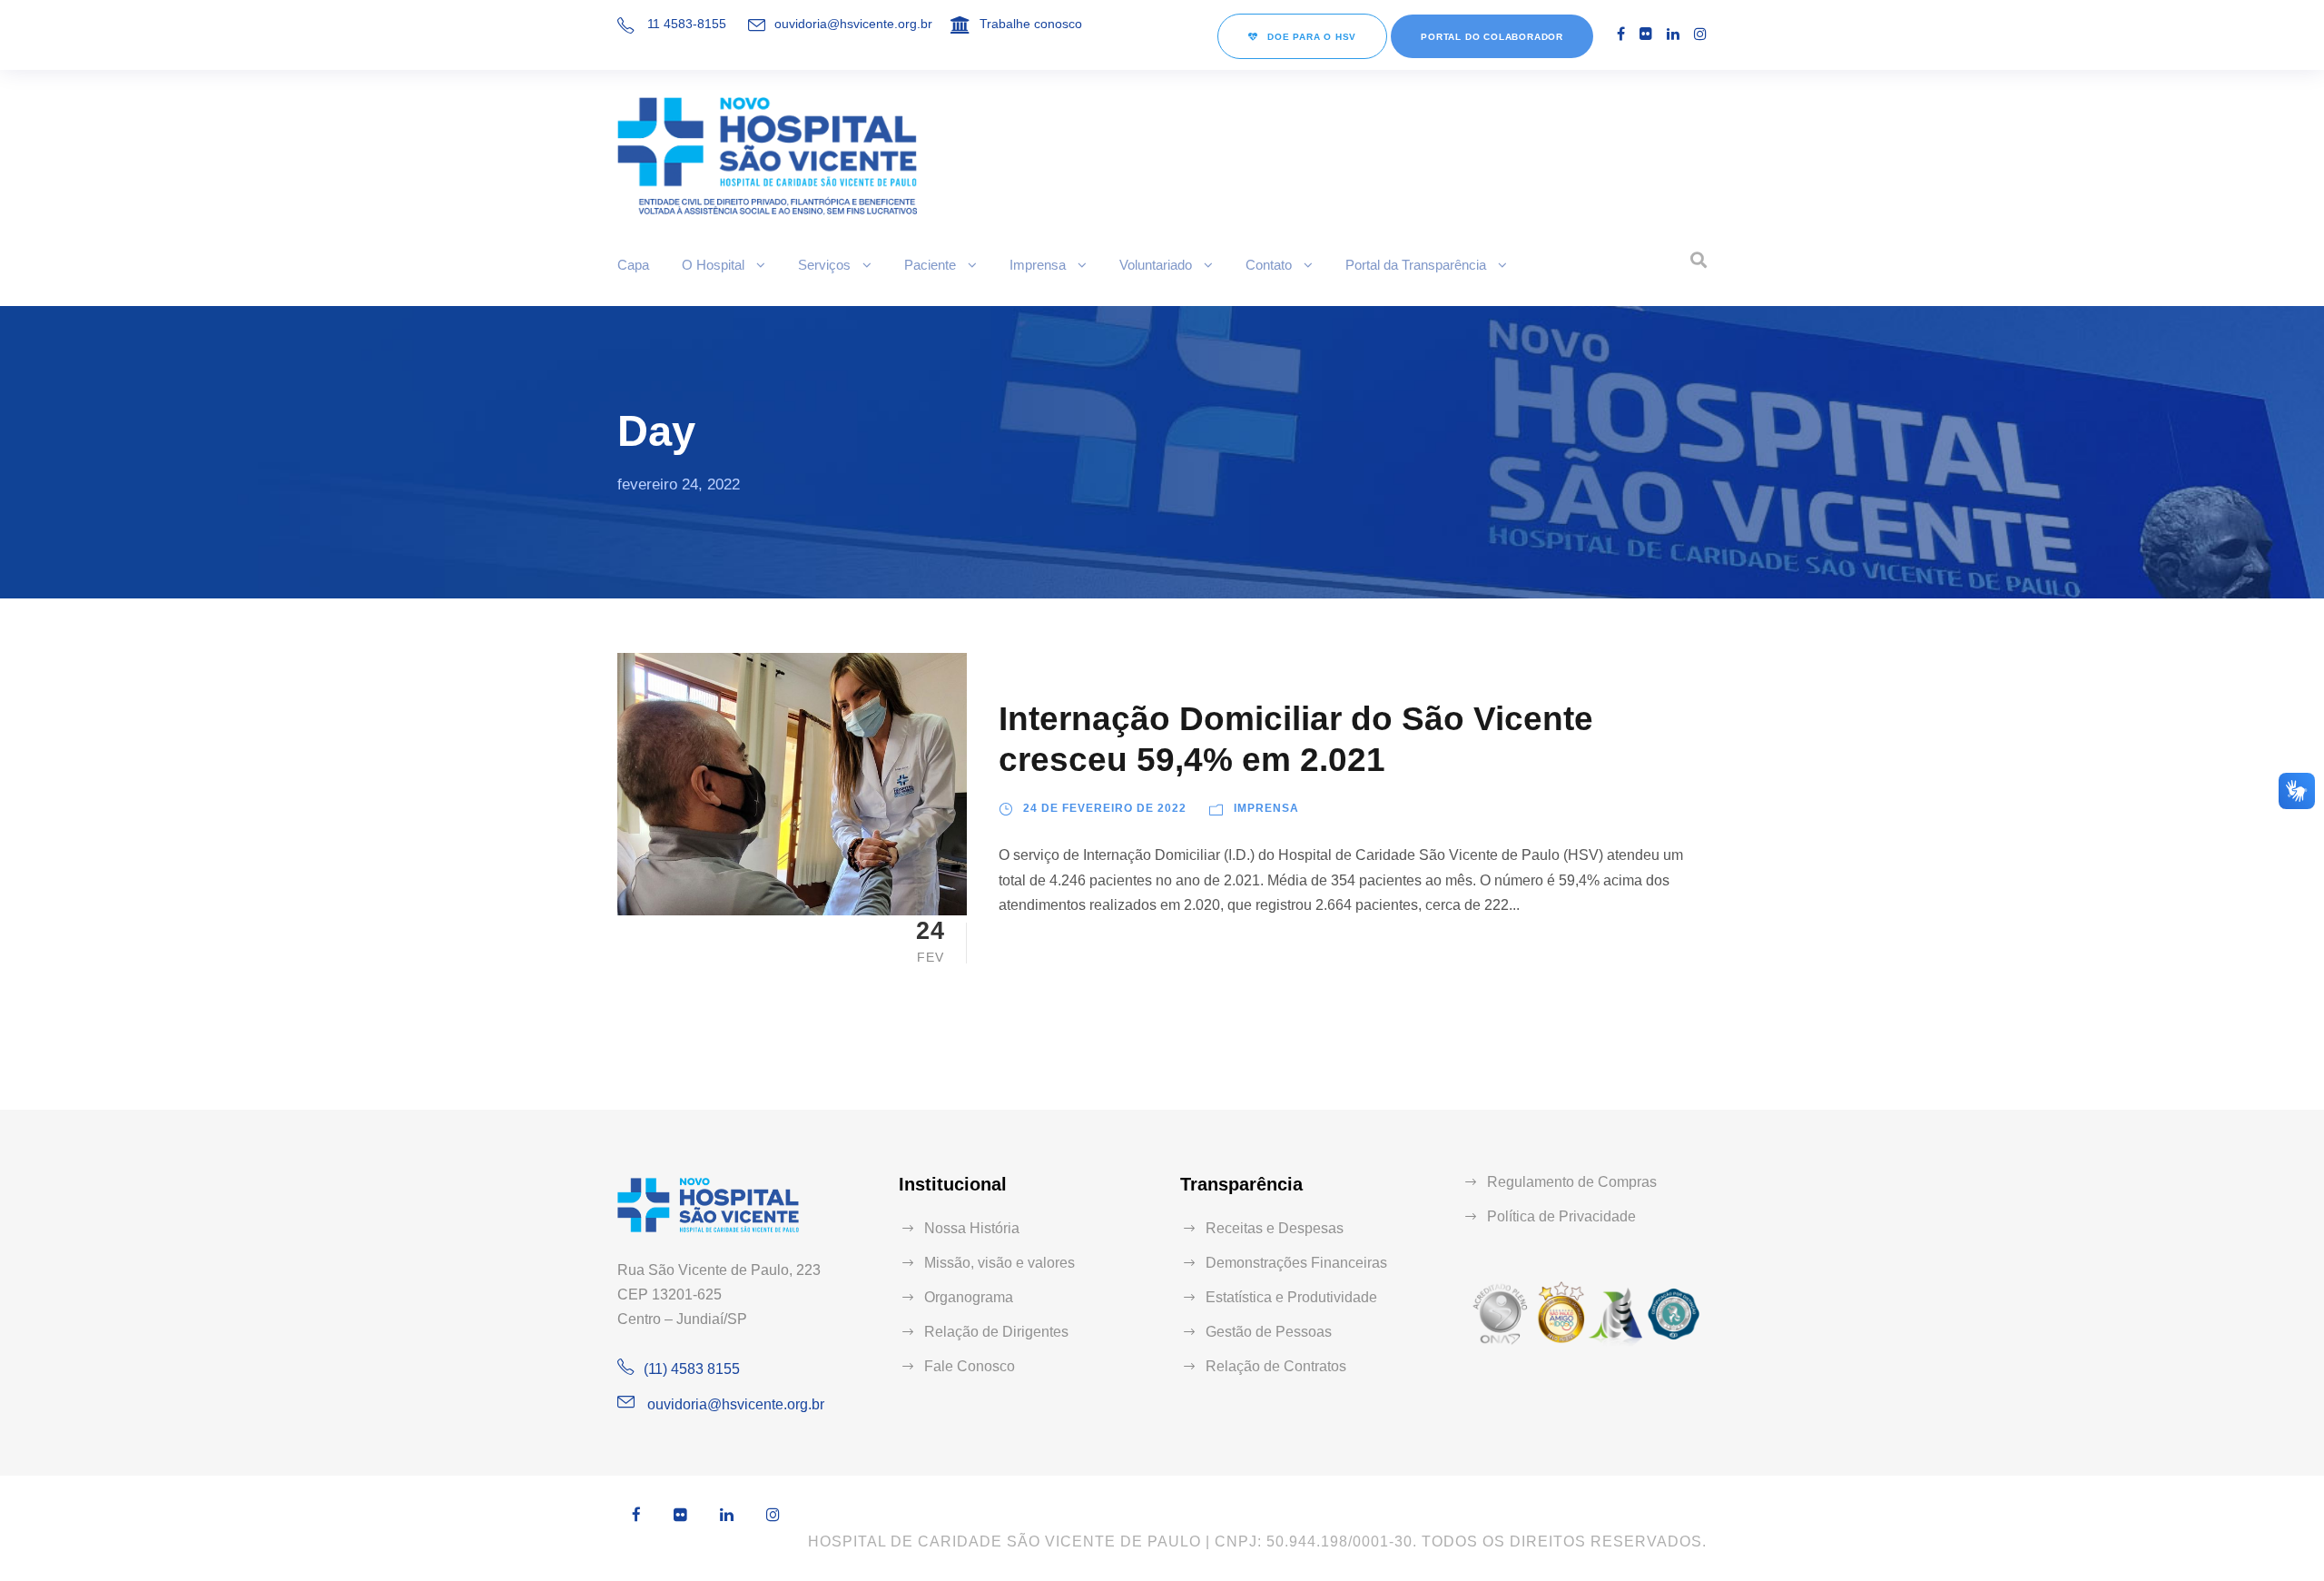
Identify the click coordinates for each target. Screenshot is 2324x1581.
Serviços (824, 265)
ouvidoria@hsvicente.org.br (853, 24)
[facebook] (1621, 34)
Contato (1269, 265)
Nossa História (972, 1228)
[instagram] (1700, 34)
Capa (633, 265)
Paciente (930, 265)
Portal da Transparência (1416, 265)
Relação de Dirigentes (996, 1332)
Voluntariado (1156, 265)
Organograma (969, 1297)
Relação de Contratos (1276, 1366)
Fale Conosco (970, 1366)
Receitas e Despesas (1275, 1228)
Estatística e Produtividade (1291, 1297)
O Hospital (713, 265)
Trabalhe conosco (1031, 24)
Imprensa (1038, 265)
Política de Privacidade (1561, 1216)
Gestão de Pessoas (1269, 1332)
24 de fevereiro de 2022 (1105, 808)
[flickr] (1646, 34)
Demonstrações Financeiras (1296, 1263)
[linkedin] (1673, 34)
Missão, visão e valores (1000, 1263)
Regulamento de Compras (1572, 1182)
